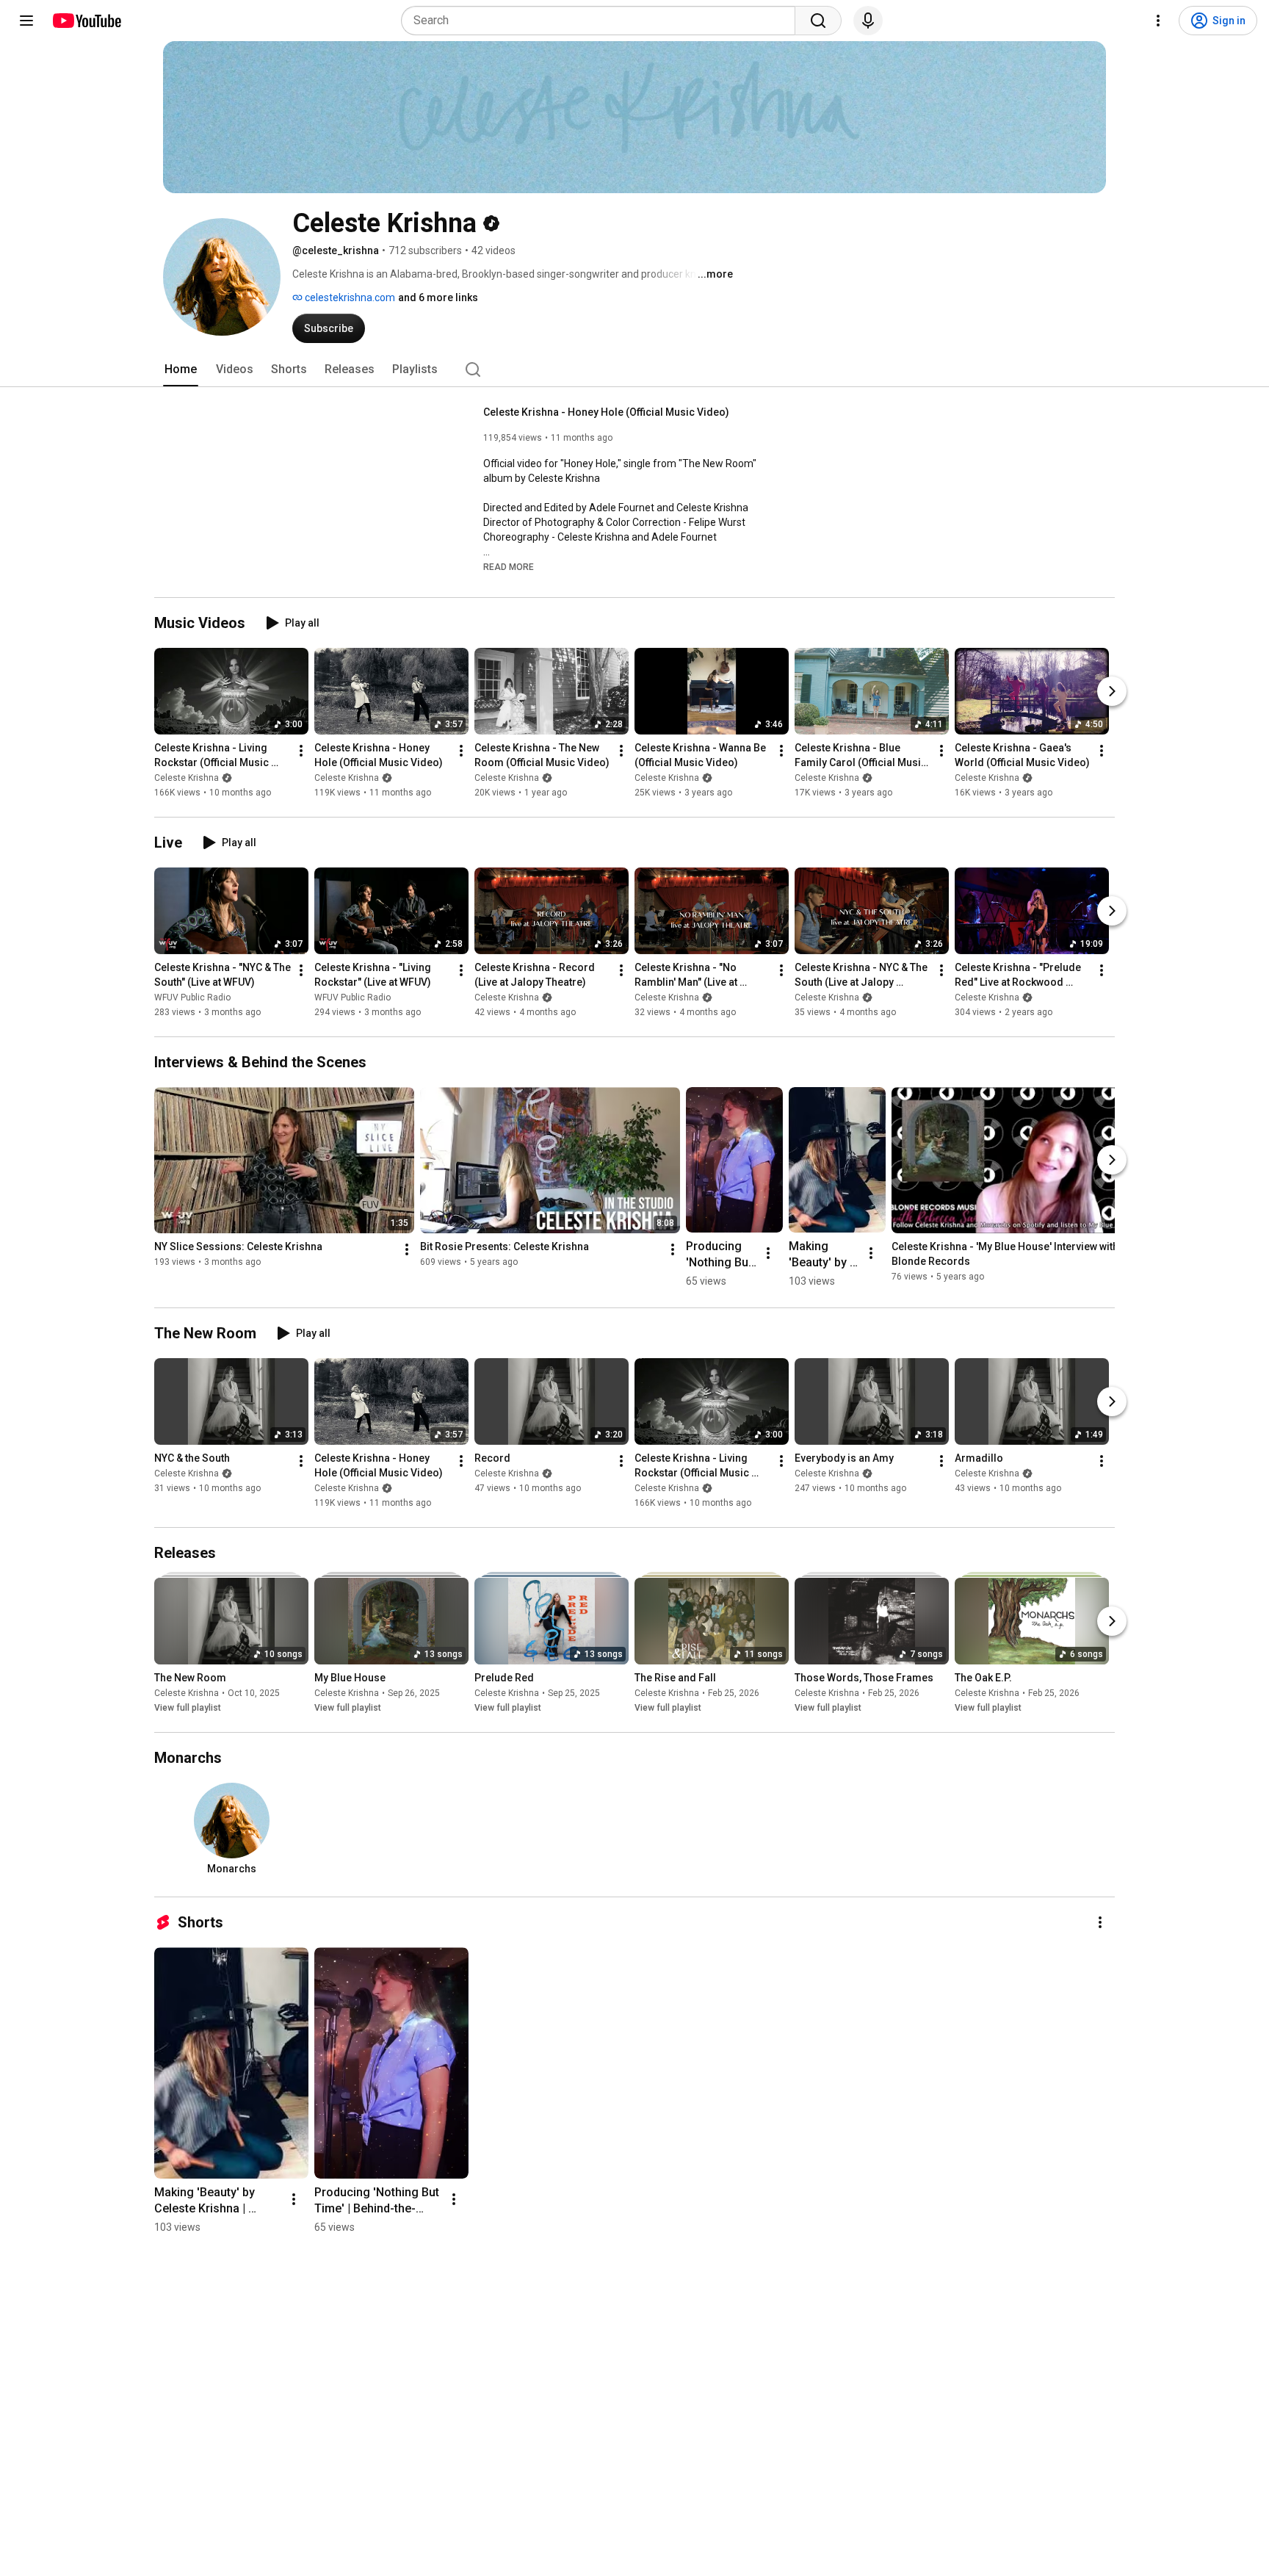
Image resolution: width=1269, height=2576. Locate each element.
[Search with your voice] (868, 21)
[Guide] (26, 21)
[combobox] (603, 21)
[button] (509, 566)
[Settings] (1158, 21)
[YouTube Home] (86, 21)
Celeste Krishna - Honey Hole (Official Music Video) (606, 412)
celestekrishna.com (349, 297)
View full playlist (188, 1708)
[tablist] (634, 369)
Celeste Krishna (187, 778)
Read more (509, 567)
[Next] (1112, 691)
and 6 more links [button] (438, 297)
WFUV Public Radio (192, 997)
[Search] (818, 21)
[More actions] (301, 751)
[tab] (181, 369)
